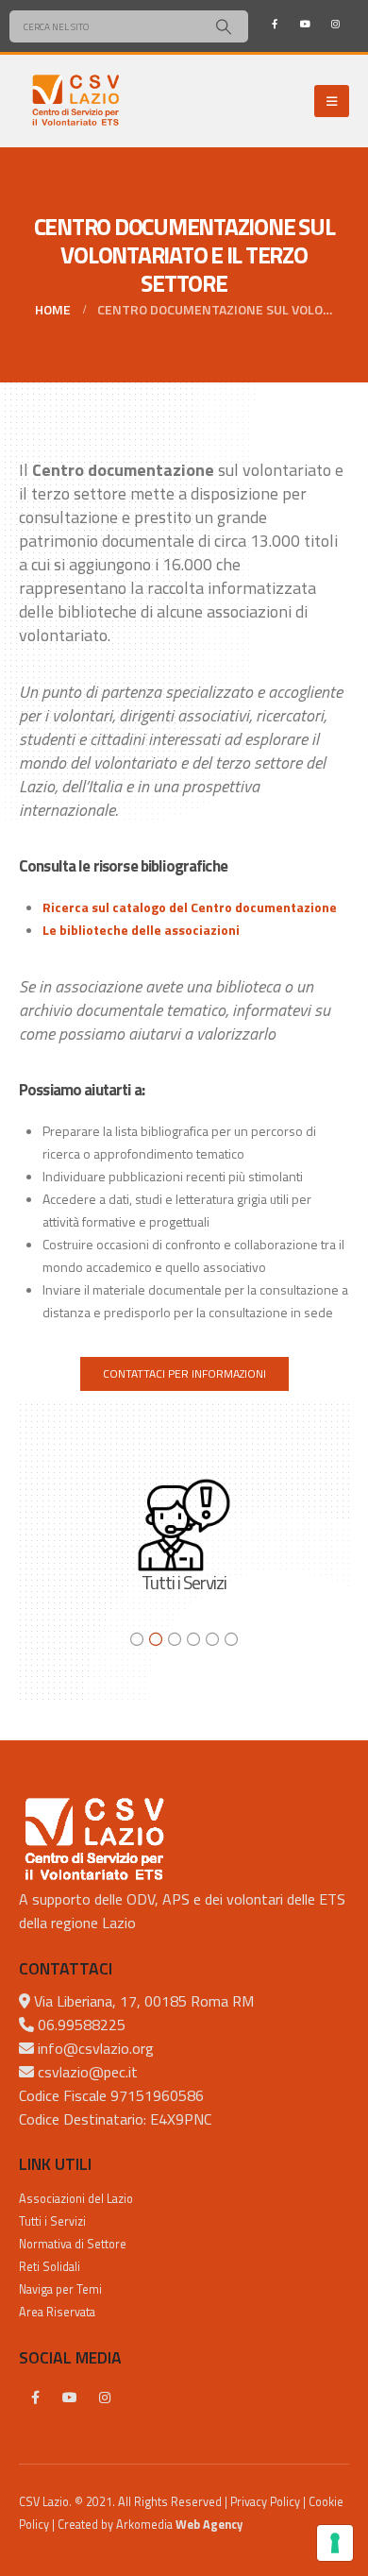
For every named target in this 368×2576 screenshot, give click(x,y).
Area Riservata (57, 2312)
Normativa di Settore (73, 2244)
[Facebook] (275, 24)
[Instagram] (335, 24)
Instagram (105, 2398)
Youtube (70, 2398)
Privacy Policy (265, 2502)
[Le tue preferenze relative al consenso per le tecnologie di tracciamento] (335, 2543)
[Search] (223, 26)
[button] (332, 101)
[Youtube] (305, 24)
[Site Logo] (75, 101)
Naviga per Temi (60, 2289)
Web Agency (209, 2525)
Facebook (35, 2398)
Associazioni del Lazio (76, 2199)
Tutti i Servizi (52, 2221)
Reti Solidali (50, 2267)
